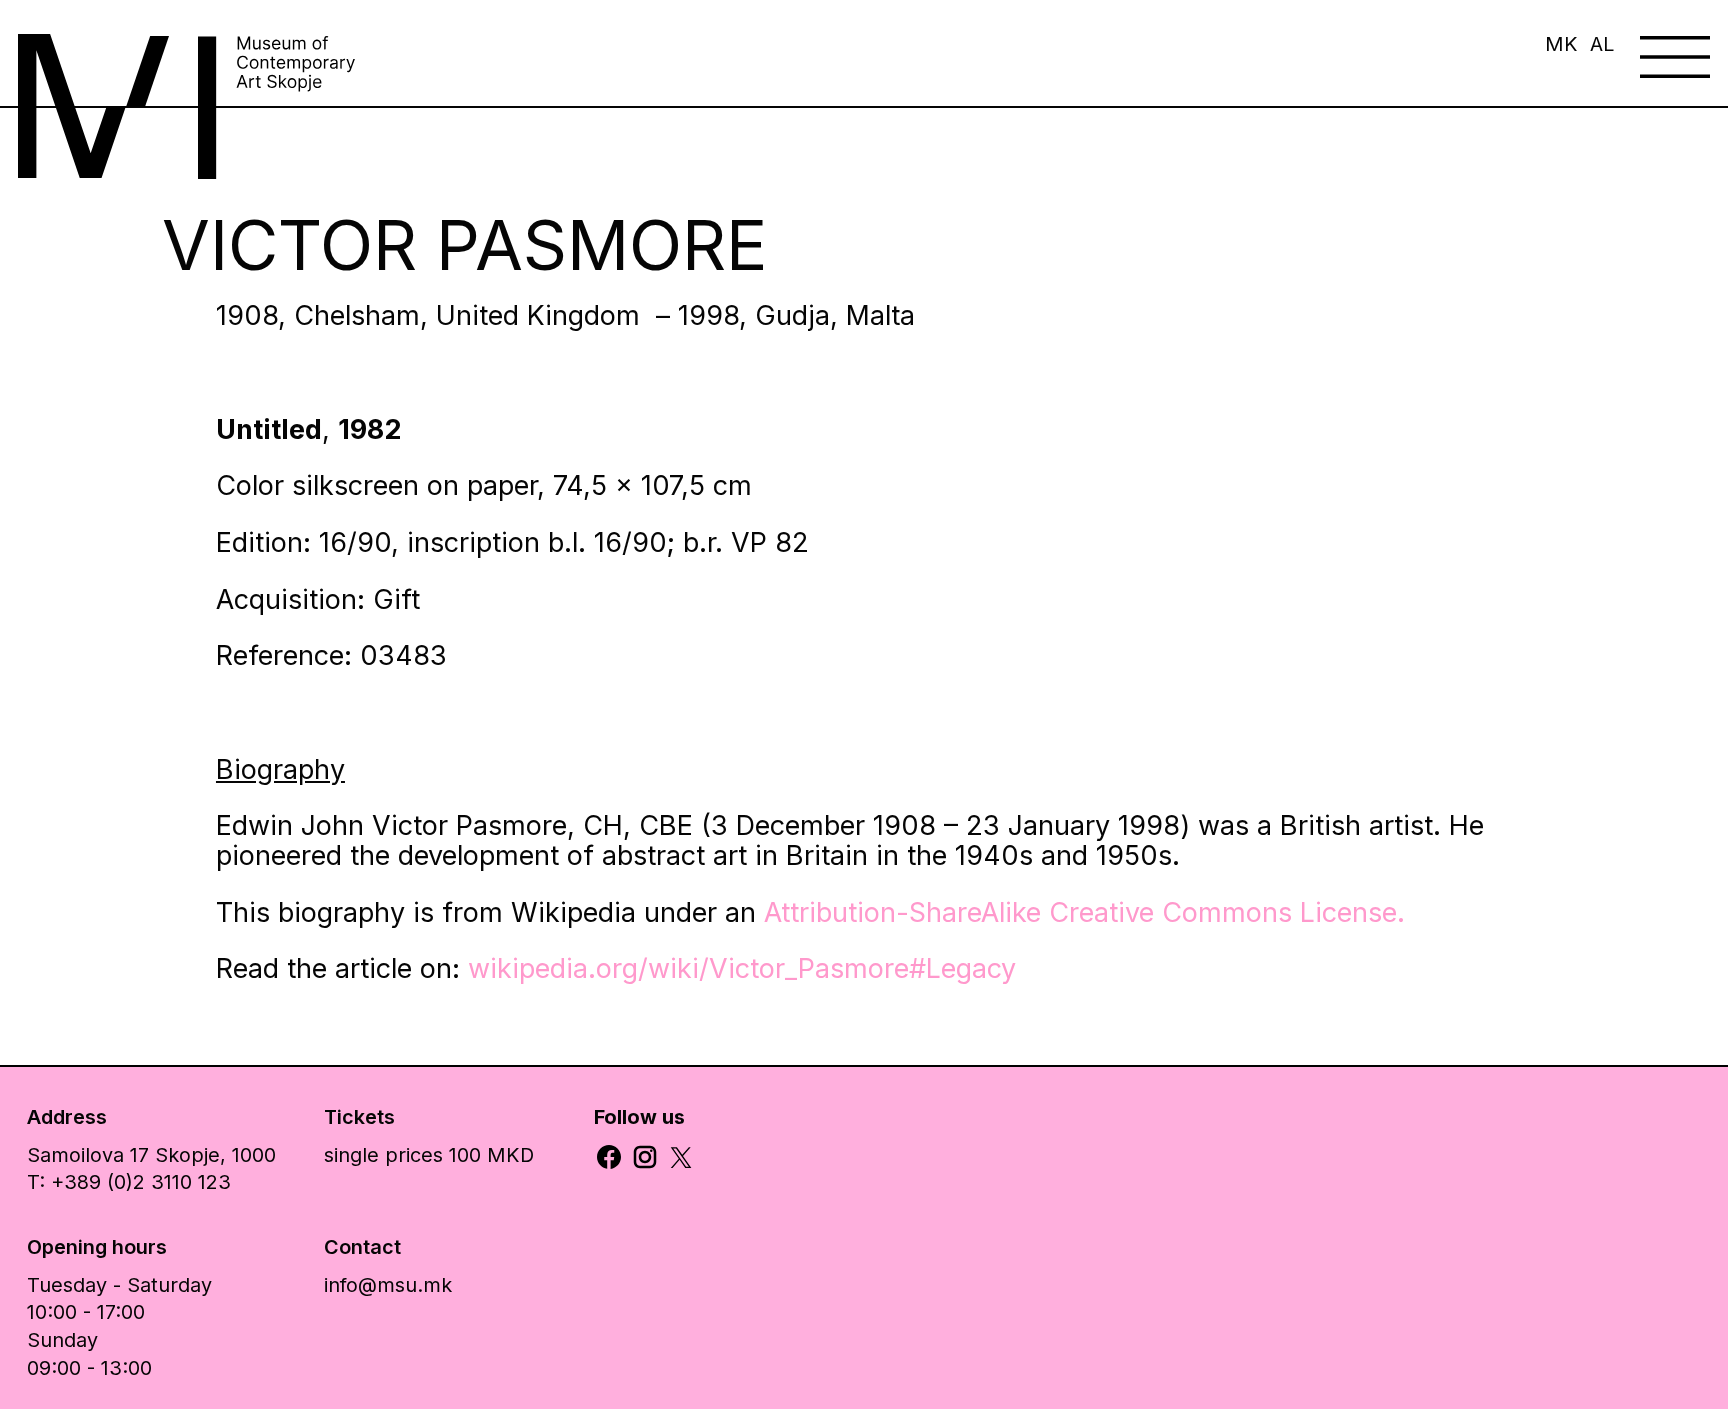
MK (1561, 44)
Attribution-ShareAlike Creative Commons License (1080, 912)
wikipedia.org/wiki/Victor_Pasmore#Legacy (742, 968)
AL (1602, 44)
